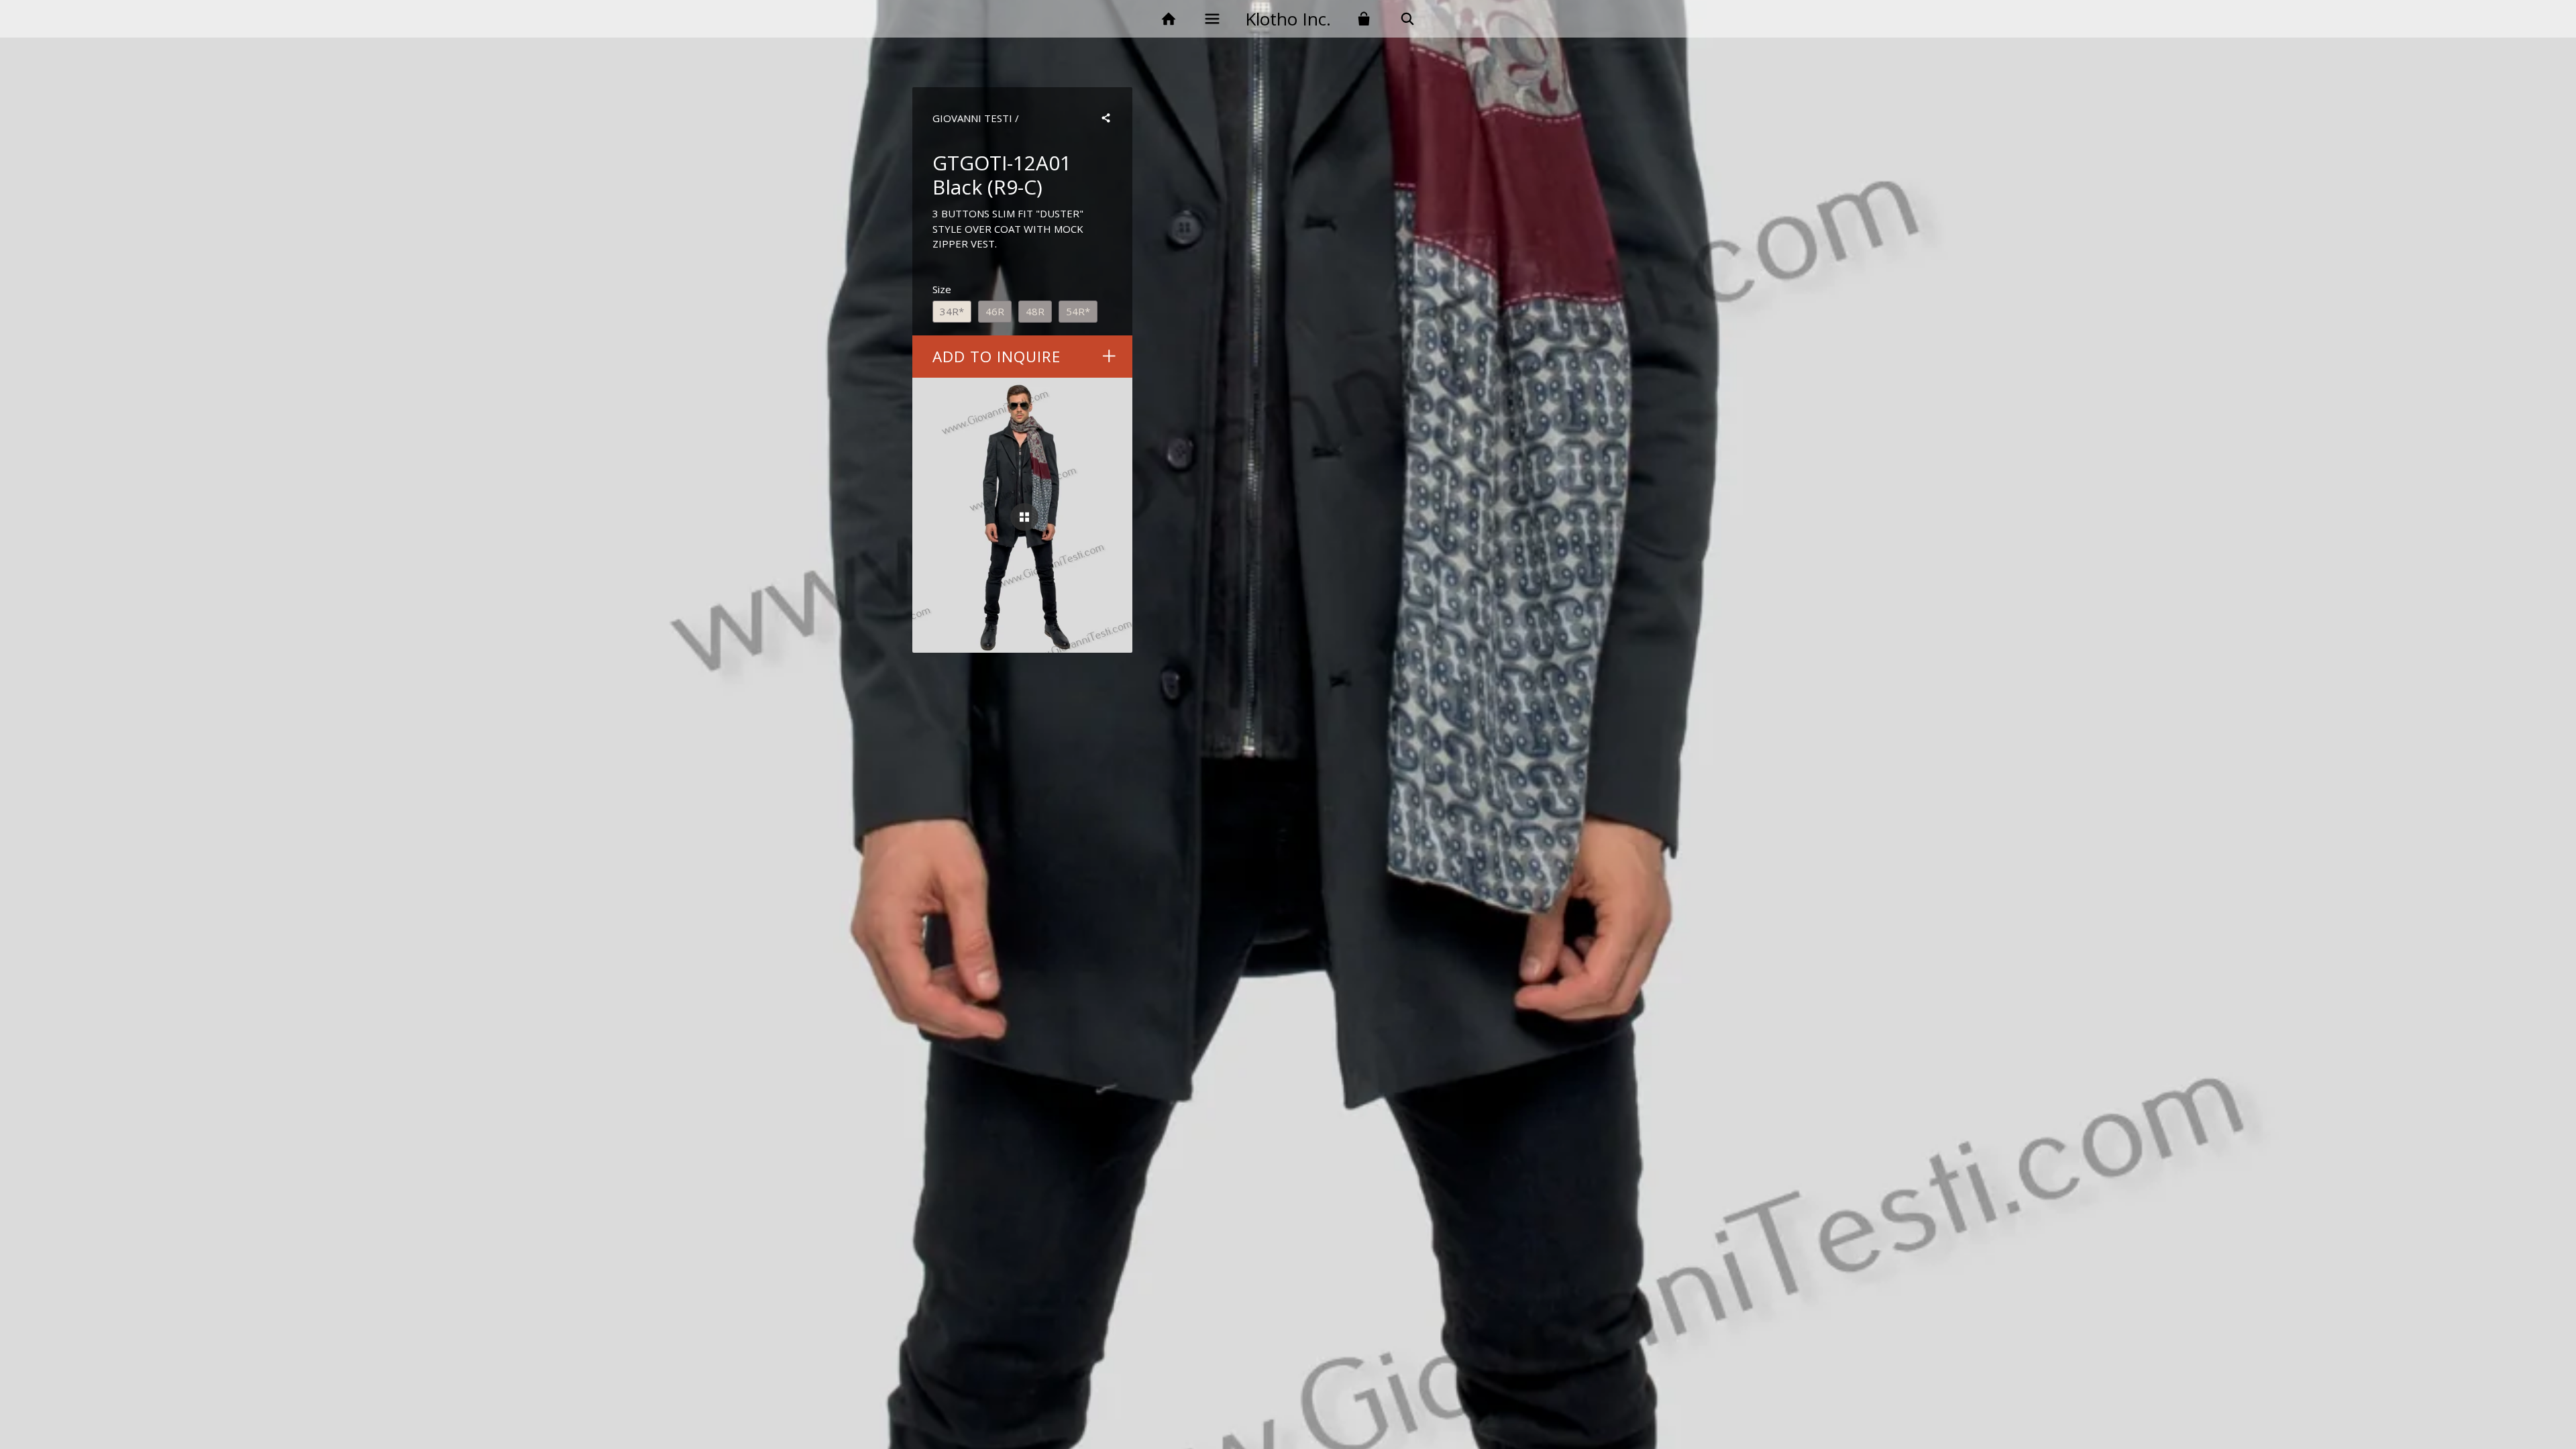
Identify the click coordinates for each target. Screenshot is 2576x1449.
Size (942, 289)
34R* (952, 311)
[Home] (1168, 19)
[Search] (1408, 19)
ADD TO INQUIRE (997, 357)
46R (995, 311)
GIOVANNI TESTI (972, 118)
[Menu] (1212, 19)
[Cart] (1364, 19)
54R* (1078, 311)
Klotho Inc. (1288, 19)
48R (1035, 311)
